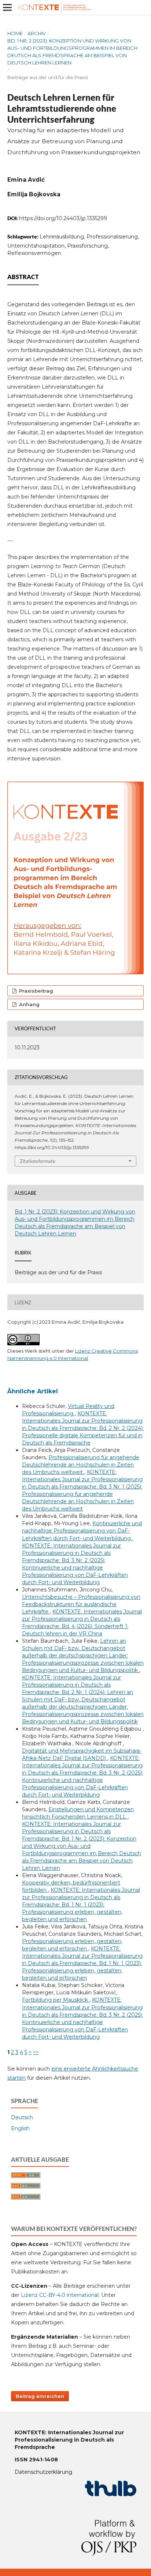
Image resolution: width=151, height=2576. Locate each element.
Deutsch (22, 2117)
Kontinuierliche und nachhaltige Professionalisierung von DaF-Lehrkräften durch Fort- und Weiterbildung (82, 1531)
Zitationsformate (38, 1161)
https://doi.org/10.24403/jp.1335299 (63, 218)
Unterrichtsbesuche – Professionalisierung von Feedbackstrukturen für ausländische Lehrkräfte (81, 1604)
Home (15, 33)
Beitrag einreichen (40, 2396)
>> (36, 2052)
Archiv (37, 33)
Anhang (29, 1004)
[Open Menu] (7, 7)
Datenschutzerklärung (43, 2472)
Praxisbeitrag (35, 991)
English (20, 2128)
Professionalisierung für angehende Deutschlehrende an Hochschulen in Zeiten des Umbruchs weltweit (81, 1465)
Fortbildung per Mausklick (56, 2000)
